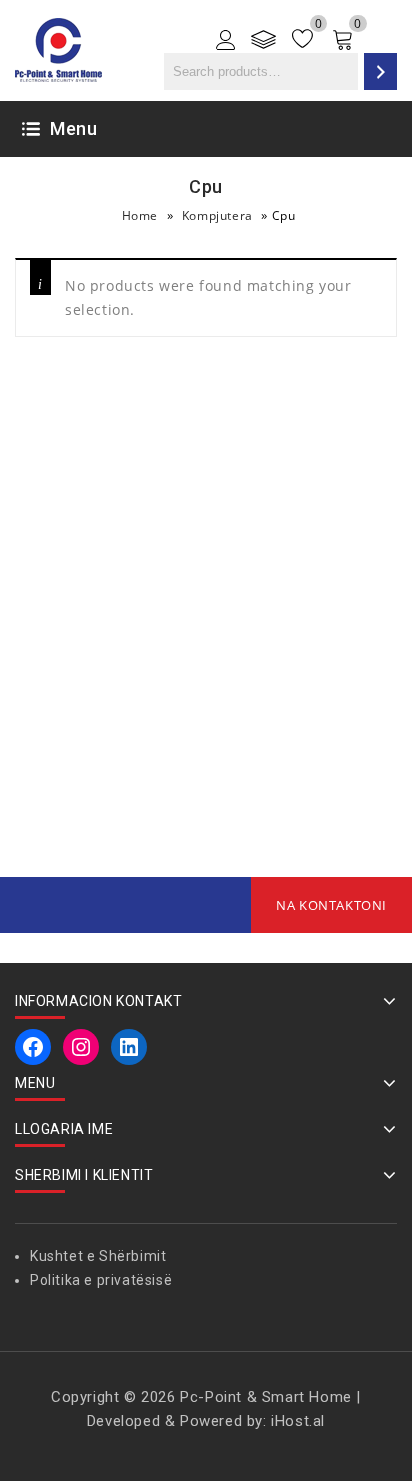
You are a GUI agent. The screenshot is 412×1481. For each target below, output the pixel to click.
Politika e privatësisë (101, 1280)
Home (140, 215)
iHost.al (298, 1421)
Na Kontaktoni (331, 905)
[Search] (380, 71)
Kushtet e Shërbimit (98, 1256)
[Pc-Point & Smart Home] (58, 48)
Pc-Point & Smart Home (266, 1397)
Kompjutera (217, 215)
